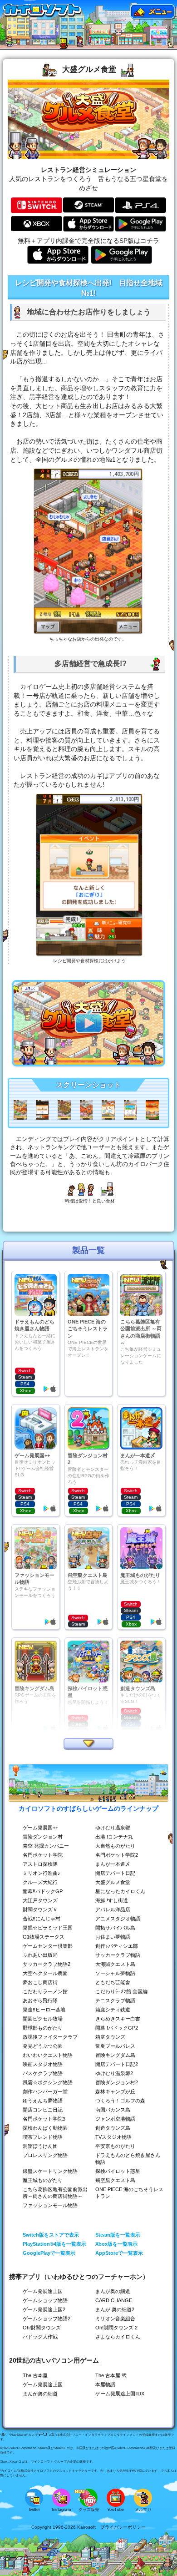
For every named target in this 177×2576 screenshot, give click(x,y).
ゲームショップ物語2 (47, 2318)
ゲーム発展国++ (40, 1828)
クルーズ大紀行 (40, 1882)
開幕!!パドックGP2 (117, 2028)
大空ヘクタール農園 (45, 1973)
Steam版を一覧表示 (118, 2235)
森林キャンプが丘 (115, 2091)
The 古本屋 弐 (111, 2375)
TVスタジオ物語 (113, 2137)
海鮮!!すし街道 (112, 1900)
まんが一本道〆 (113, 1864)
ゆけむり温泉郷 (113, 1828)
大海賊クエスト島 (115, 1964)
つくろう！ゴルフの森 (120, 2101)
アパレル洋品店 (113, 1909)
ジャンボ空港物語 (115, 2119)
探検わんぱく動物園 (45, 2128)
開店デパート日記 (115, 1873)
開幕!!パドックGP (43, 1891)
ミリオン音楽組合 (115, 2318)
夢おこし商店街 (40, 1982)
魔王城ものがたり (43, 2180)
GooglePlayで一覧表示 (49, 2253)
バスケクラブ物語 (43, 2073)
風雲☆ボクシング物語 (48, 2082)
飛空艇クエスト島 (115, 2180)
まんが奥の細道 (113, 2291)
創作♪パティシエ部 (117, 1946)
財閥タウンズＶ (40, 1909)
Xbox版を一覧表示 (116, 2244)
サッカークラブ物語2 (47, 1964)
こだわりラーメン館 (45, 1991)
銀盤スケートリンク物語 (50, 2171)
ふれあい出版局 (40, 1955)
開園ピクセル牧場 (43, 2019)
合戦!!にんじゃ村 (42, 1919)
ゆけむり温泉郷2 (114, 2073)
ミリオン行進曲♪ (42, 1873)
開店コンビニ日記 (43, 2110)
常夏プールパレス (115, 2046)
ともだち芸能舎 (113, 1982)
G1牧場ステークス (44, 1937)
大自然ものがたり (115, 1846)
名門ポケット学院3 (44, 2119)
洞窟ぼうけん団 (40, 2146)
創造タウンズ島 (113, 2128)
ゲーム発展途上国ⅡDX (120, 2394)
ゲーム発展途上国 (43, 2291)
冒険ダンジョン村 (43, 1837)
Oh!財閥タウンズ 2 (116, 2328)
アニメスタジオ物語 (118, 1919)
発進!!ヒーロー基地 (44, 2010)
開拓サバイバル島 (115, 1928)
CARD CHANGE (114, 2300)
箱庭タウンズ (110, 2037)
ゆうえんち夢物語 (43, 2101)
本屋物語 (105, 2384)
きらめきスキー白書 (118, 2019)
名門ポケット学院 (43, 1855)
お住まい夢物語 (113, 1937)
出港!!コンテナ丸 (114, 1837)
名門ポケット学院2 (117, 1855)
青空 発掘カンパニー (46, 1846)
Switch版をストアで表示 (51, 2235)
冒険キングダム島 (115, 2055)
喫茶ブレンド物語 (43, 2137)
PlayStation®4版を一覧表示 (54, 2244)
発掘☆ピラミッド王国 (48, 1928)
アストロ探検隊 (40, 1864)
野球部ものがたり (43, 2028)
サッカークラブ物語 (118, 1955)
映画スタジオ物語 (43, 2064)
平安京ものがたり (115, 2146)
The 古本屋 (35, 2375)
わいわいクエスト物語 (48, 2055)
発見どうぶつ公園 (43, 2046)
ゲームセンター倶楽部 (48, 1946)
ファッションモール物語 (50, 2205)
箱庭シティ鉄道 (113, 2010)
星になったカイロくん (120, 1891)
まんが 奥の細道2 (115, 2309)
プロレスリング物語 (45, 2155)
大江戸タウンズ (40, 1900)
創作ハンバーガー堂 (45, 2091)
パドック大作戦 (40, 2337)
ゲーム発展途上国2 (44, 2309)
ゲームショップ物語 (45, 2300)
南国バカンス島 (113, 2110)
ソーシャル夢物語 (115, 1973)
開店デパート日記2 (117, 2064)
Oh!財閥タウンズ (42, 2328)
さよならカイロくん (118, 2337)
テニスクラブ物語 (115, 2000)
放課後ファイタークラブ (50, 2037)
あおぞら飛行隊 (40, 2000)
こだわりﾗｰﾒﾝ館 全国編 (121, 1991)
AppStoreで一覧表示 (119, 2253)
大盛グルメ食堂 (113, 1882)
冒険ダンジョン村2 (117, 2082)
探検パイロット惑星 (118, 2171)
